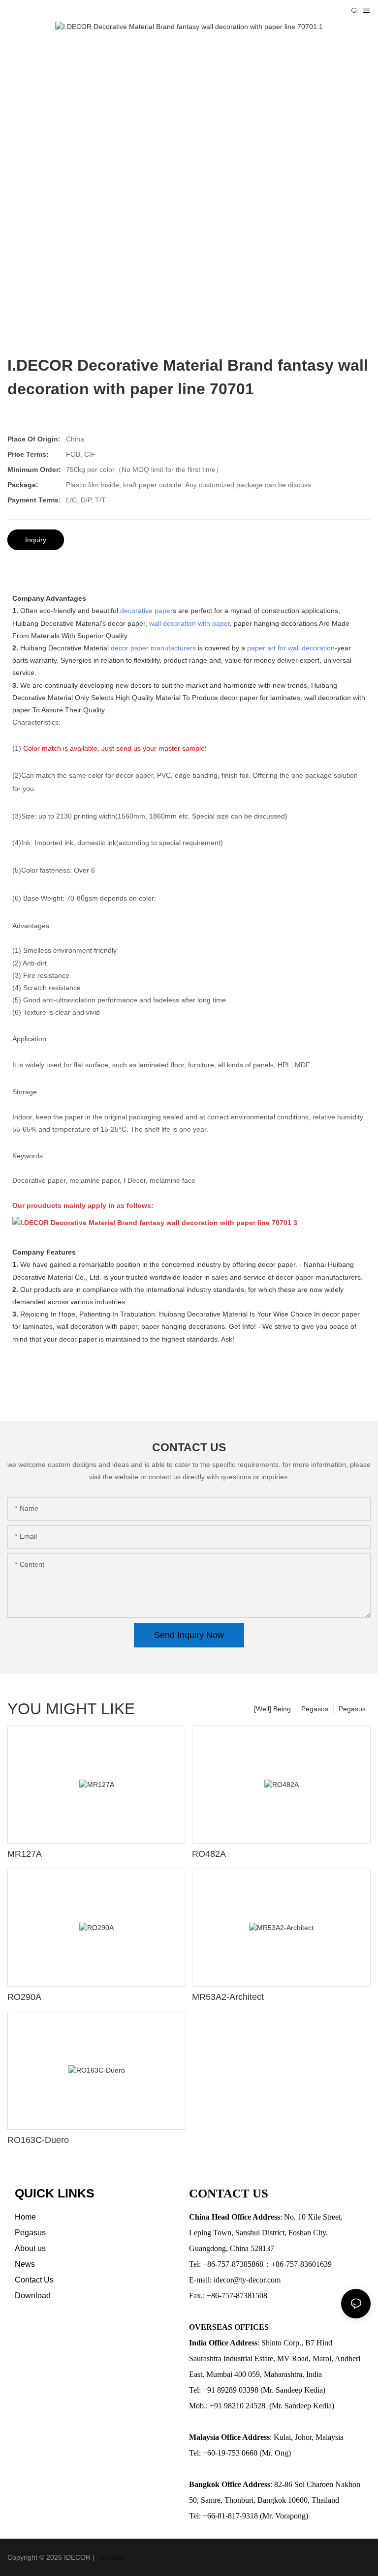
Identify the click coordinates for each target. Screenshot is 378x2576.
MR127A (25, 1854)
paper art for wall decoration (291, 648)
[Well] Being (272, 1709)
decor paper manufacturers (153, 648)
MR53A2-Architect (228, 1997)
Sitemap (110, 2557)
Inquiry (36, 540)
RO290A (24, 1997)
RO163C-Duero (38, 2140)
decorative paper (146, 611)
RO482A (209, 1854)
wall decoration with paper (189, 623)
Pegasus (352, 1709)
